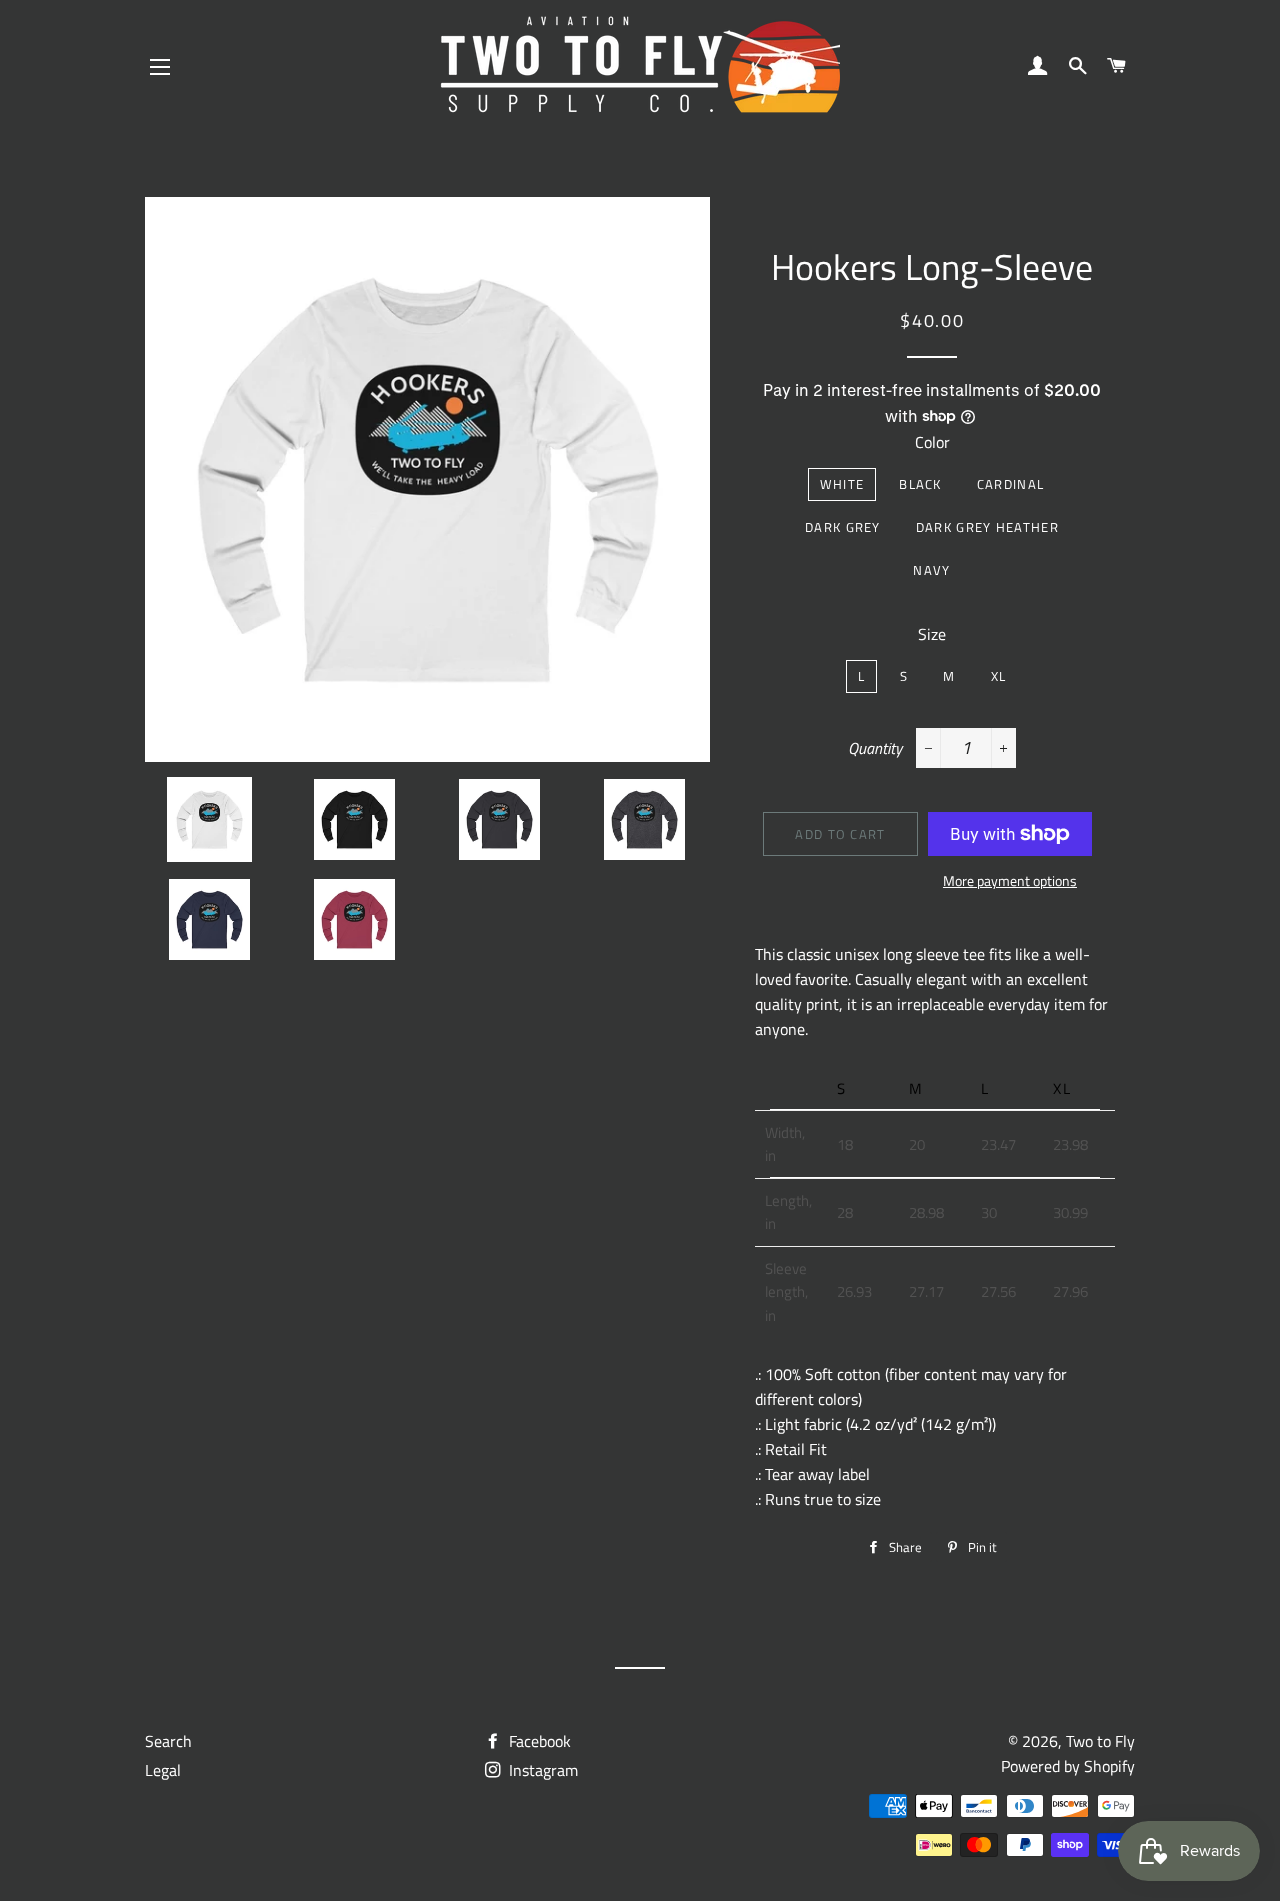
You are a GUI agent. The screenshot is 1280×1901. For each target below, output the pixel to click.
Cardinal (1010, 484)
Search (168, 1741)
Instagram (541, 1770)
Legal (163, 1770)
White (842, 484)
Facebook (538, 1741)
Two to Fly (1100, 1741)
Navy (931, 570)
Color (932, 442)
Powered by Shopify (1068, 1766)
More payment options (1010, 880)
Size (932, 634)
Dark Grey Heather (987, 527)
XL (999, 676)
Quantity (875, 748)
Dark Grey (843, 527)
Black (920, 484)
